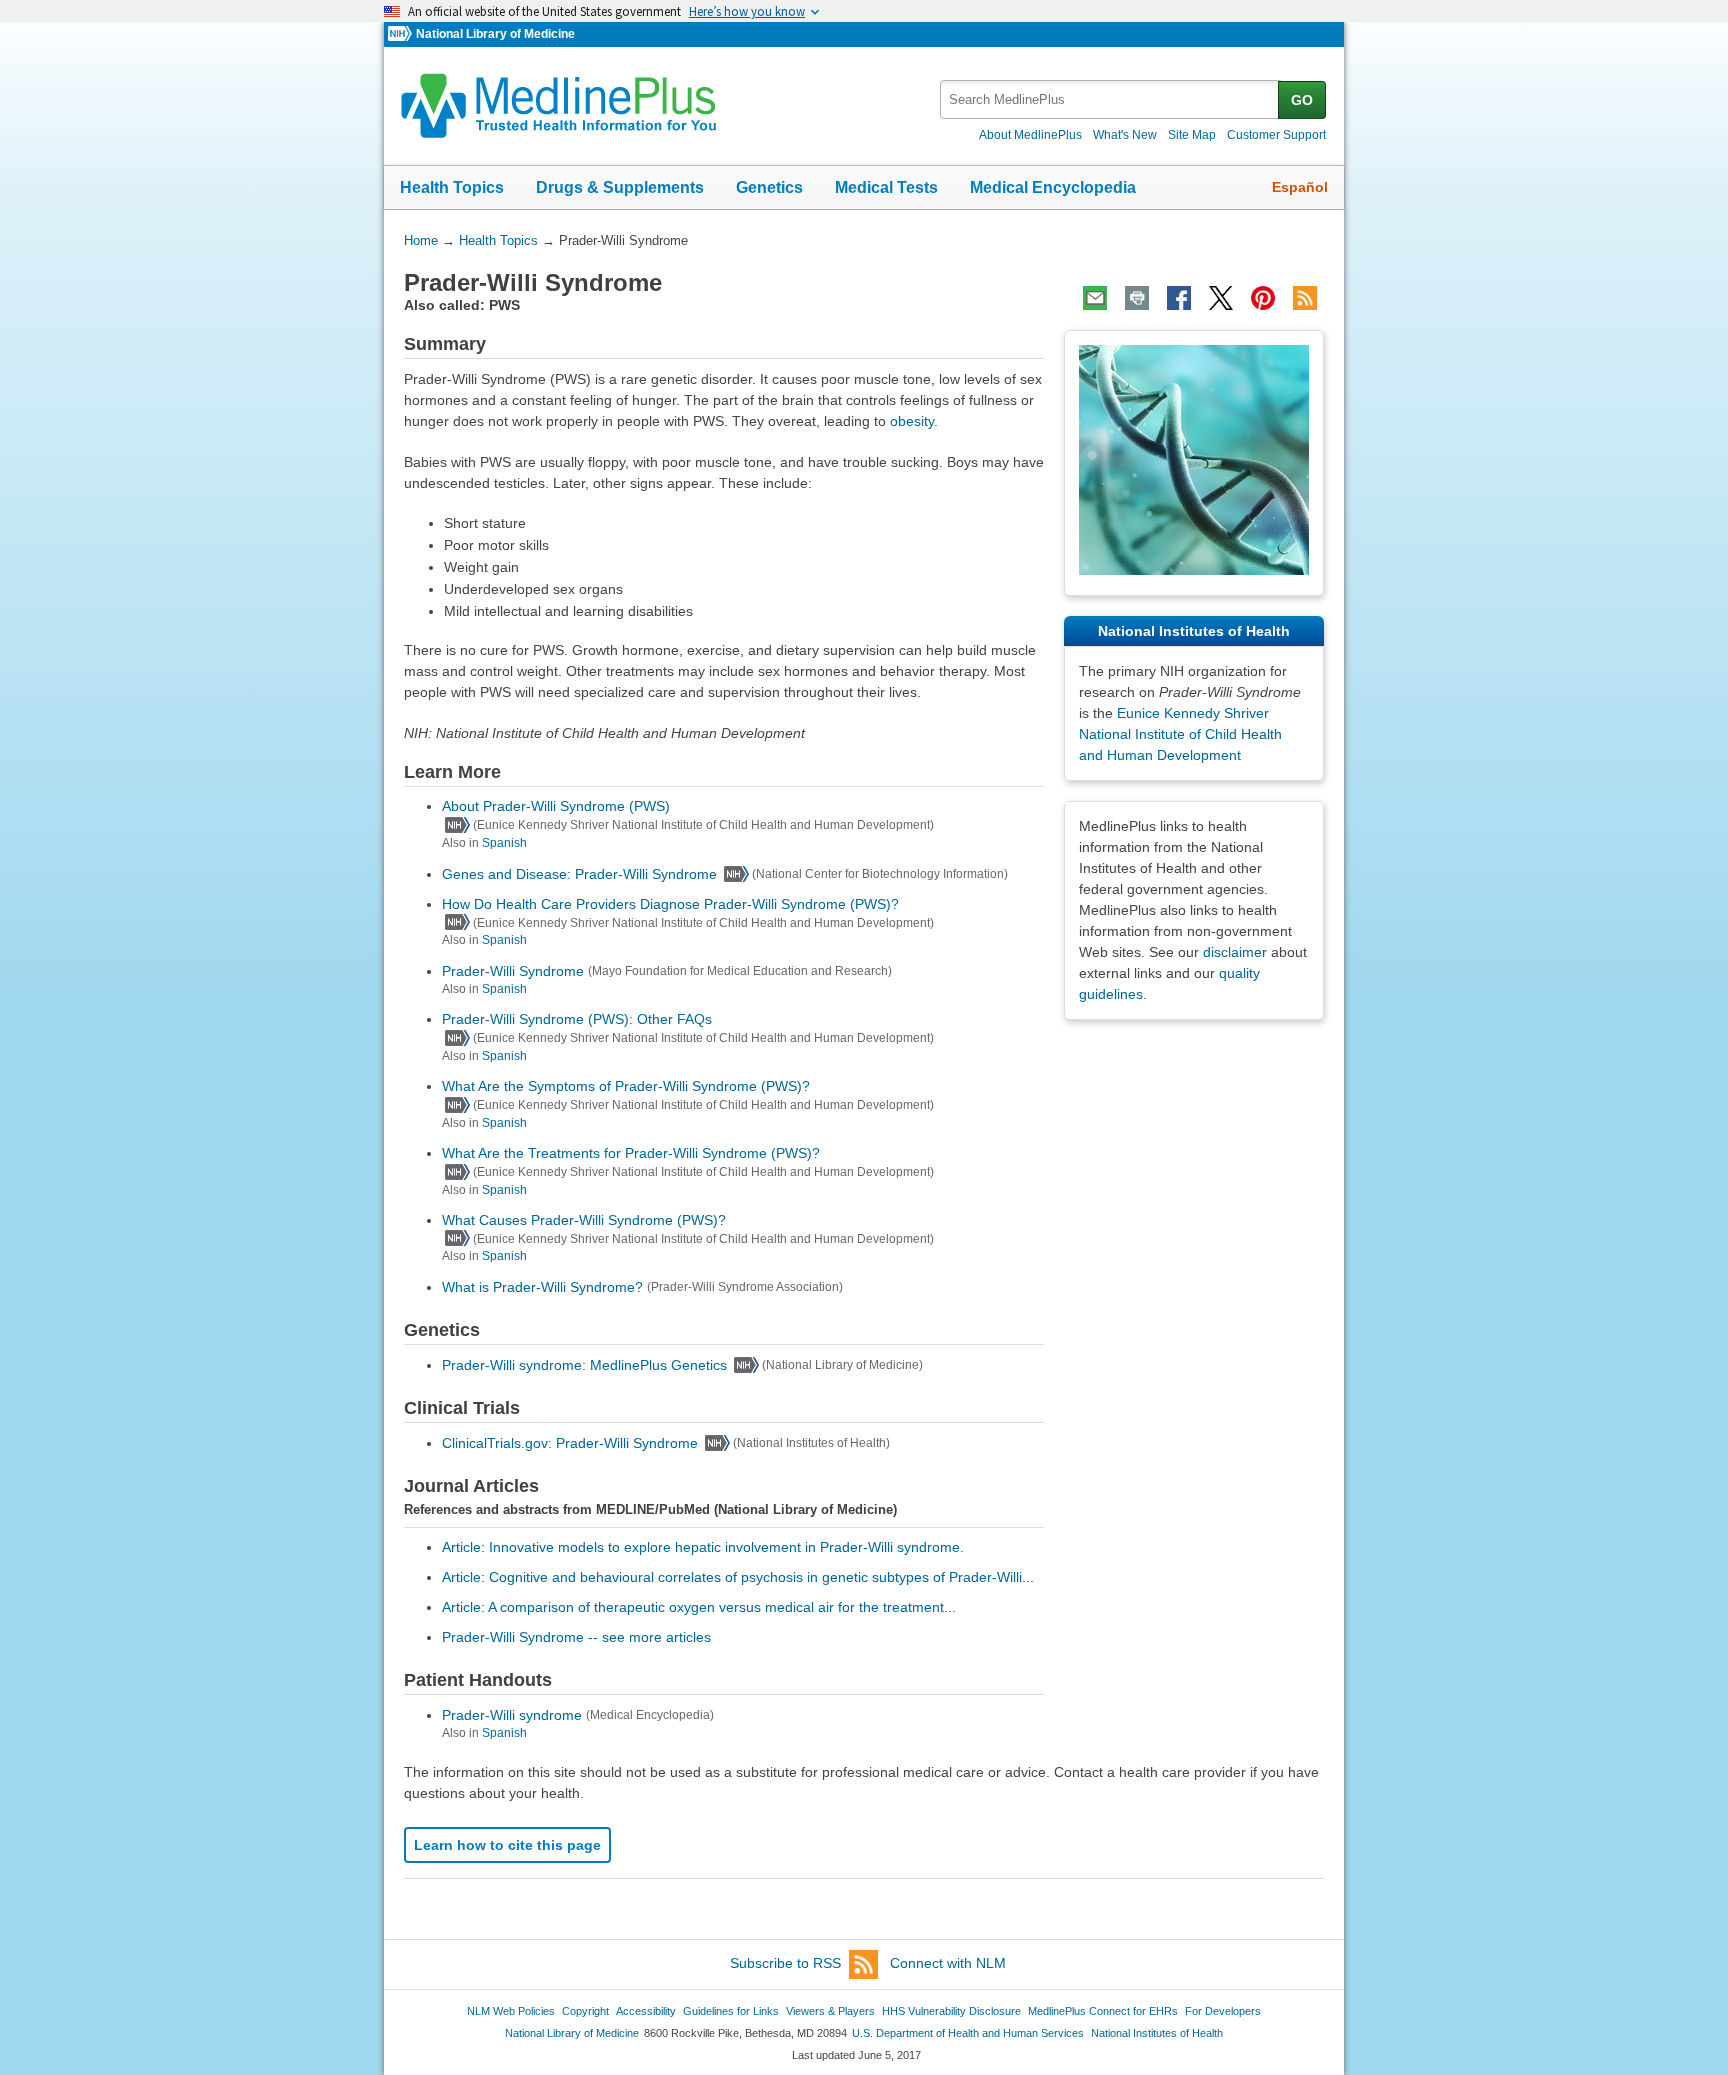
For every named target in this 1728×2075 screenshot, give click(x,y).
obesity (912, 421)
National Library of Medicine (495, 34)
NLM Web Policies (511, 2011)
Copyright (585, 2011)
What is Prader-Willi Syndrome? (542, 1287)
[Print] (1137, 298)
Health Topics (452, 187)
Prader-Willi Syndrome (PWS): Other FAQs (577, 1019)
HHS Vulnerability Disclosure (951, 2011)
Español (1300, 187)
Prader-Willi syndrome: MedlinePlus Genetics (584, 1365)
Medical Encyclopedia (1053, 187)
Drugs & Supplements (620, 187)
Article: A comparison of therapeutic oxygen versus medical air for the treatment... (699, 1607)
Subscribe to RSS (785, 1963)
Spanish (504, 843)
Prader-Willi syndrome (512, 1715)
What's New (1125, 135)
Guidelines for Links (731, 2011)
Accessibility (646, 2011)
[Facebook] (1179, 298)
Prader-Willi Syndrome (513, 971)
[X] (1221, 298)
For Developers (1223, 2011)
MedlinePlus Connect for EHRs (1103, 2011)
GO (1302, 100)
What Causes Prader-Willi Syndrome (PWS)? (584, 1220)
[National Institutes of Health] (402, 34)
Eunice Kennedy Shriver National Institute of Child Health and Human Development (1180, 734)
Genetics (769, 187)
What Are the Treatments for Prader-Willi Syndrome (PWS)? (631, 1153)
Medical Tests (886, 187)
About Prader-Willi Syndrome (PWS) (556, 806)
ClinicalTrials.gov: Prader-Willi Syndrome (570, 1443)
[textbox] (1110, 99)
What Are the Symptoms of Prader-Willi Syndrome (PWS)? (626, 1086)
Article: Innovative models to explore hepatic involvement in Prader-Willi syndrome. (703, 1547)
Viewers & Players (830, 2011)
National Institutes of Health (1157, 2033)
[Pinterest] (1263, 298)
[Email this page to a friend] (1095, 298)
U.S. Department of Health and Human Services (968, 2033)
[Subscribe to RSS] (1305, 298)
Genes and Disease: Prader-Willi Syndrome (579, 874)
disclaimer (1235, 952)
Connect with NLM (948, 1963)
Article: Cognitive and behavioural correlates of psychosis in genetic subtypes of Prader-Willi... (738, 1577)
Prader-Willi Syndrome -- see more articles (576, 1637)
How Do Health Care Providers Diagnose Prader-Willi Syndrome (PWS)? (670, 904)
